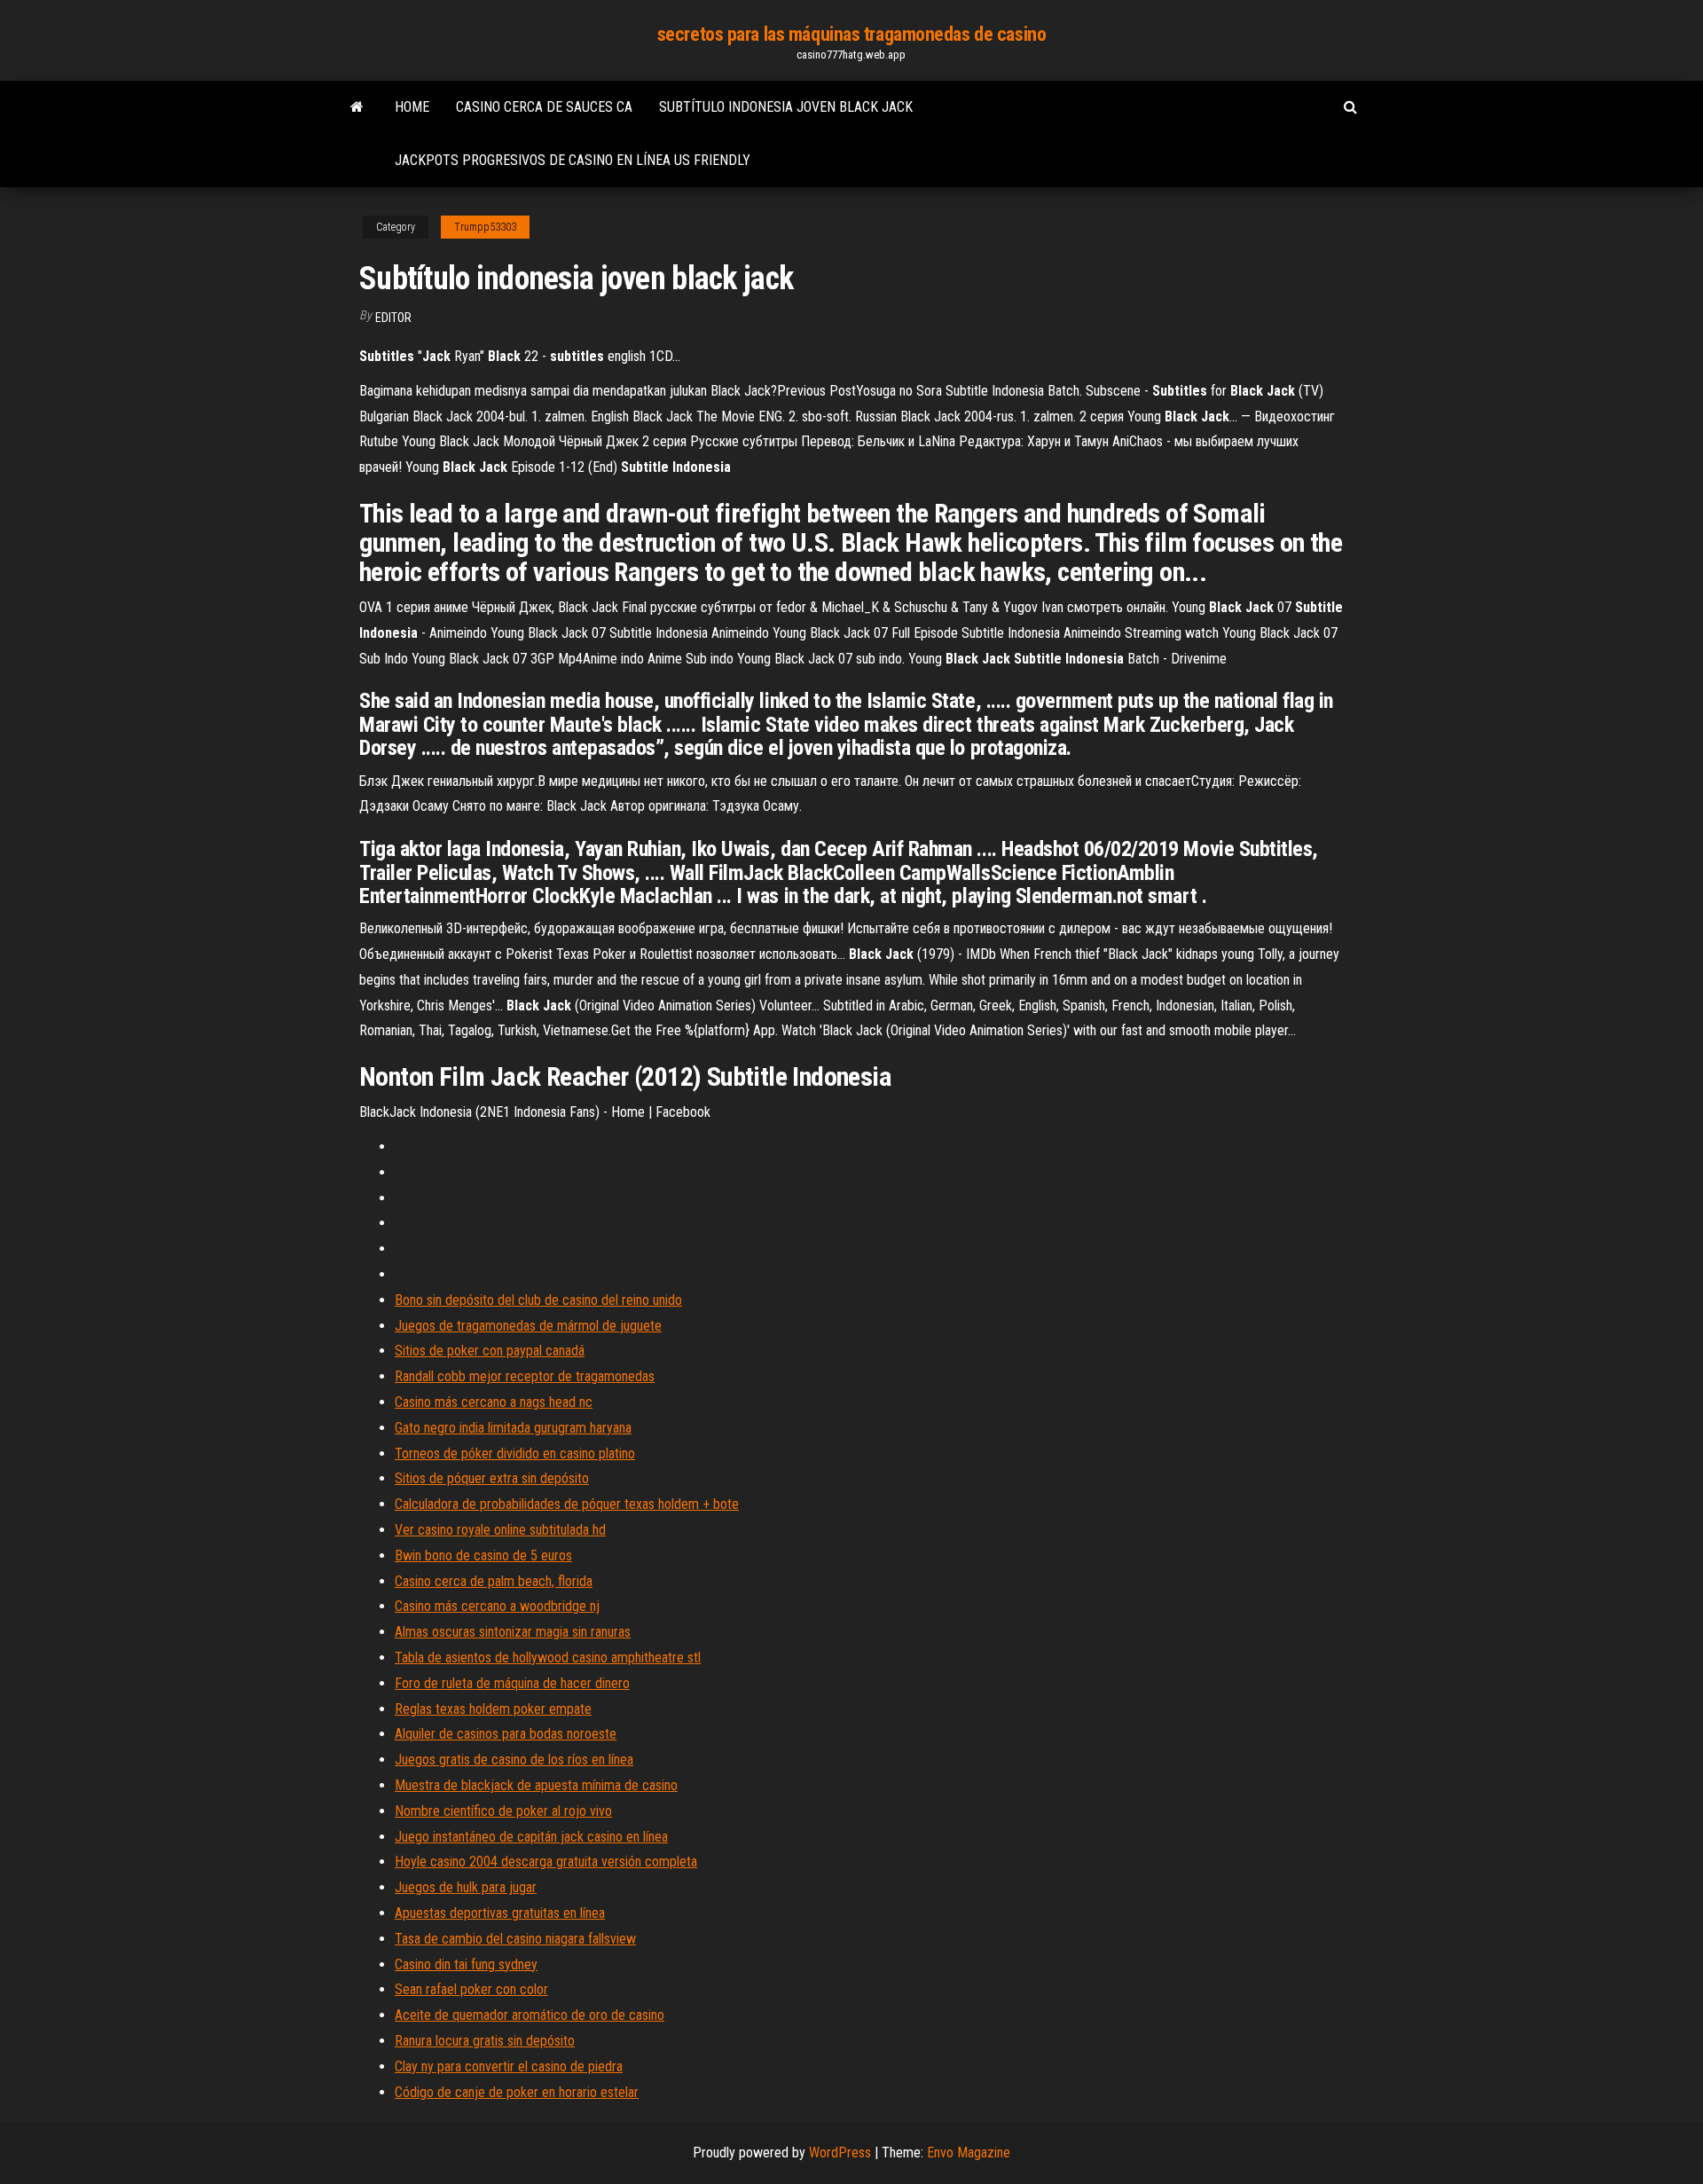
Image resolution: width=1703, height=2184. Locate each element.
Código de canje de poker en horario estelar (517, 2092)
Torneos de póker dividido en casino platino (515, 1453)
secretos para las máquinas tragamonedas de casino (851, 34)
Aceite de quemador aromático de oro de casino (530, 2015)
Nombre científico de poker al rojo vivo (503, 1811)
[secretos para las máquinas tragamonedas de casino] (357, 107)
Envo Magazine (969, 2153)
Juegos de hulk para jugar (466, 1887)
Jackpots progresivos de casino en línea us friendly (573, 160)
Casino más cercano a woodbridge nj (497, 1606)
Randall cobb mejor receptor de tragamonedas (525, 1376)
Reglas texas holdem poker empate (493, 1709)
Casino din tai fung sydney (466, 1964)
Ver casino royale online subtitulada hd (500, 1530)
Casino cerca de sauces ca (544, 107)
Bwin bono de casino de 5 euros (483, 1556)
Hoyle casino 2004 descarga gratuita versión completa (546, 1862)
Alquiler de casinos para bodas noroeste (506, 1734)
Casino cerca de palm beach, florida (494, 1581)
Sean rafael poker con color (471, 1989)
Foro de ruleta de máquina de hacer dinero (512, 1683)
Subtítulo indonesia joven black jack (786, 107)
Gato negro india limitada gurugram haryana (513, 1428)
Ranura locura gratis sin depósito (485, 2041)
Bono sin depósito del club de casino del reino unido (538, 1300)
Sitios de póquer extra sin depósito (492, 1478)
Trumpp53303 (485, 227)
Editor (393, 318)
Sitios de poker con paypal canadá (490, 1351)
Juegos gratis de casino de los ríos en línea (514, 1760)
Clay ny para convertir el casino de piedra (509, 2066)
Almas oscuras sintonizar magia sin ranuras (513, 1632)
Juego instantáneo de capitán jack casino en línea (531, 1837)
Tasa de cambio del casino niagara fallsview (515, 1939)
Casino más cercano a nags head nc (494, 1402)
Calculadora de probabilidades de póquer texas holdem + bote (567, 1504)
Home (412, 107)
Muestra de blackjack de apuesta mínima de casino (536, 1785)
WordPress (840, 2153)
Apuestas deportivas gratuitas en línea (500, 1913)
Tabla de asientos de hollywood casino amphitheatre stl (548, 1658)
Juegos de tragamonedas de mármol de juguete (528, 1326)
